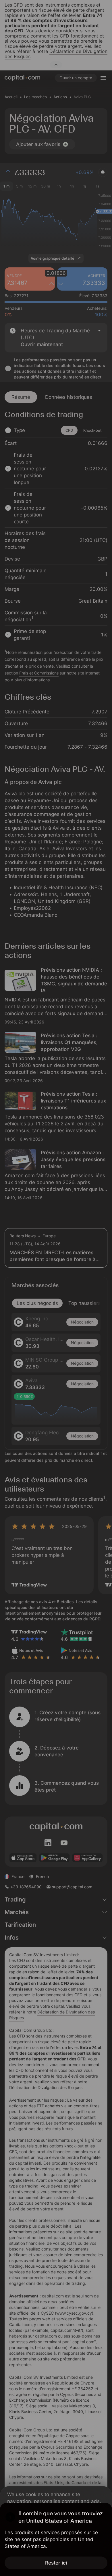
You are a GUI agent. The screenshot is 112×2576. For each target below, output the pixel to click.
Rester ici (56, 2563)
